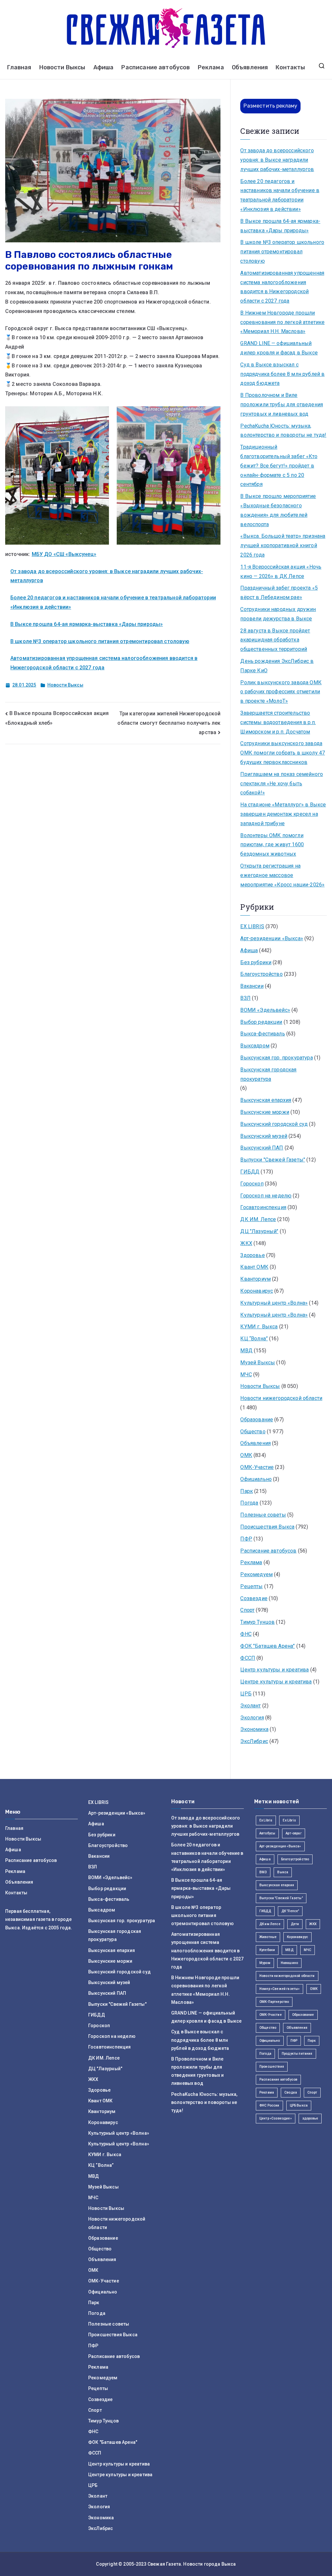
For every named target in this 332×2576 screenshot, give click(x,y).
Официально (256, 1479)
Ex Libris (266, 1820)
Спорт (247, 1610)
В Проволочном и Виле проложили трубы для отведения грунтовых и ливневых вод (282, 404)
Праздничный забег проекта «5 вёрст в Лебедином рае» (279, 593)
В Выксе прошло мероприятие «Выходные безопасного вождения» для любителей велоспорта (278, 510)
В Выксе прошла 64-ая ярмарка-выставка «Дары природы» (87, 624)
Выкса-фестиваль (262, 1034)
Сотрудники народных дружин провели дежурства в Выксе (278, 614)
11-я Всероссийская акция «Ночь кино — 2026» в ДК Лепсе (281, 572)
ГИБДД (250, 1172)
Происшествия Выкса (267, 1527)
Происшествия (272, 2067)
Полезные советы (263, 1515)
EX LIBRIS (252, 926)
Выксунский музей (264, 1136)
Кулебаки (267, 1950)
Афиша (104, 67)
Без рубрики (256, 962)
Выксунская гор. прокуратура (276, 1058)
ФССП (248, 1658)
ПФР (246, 1539)
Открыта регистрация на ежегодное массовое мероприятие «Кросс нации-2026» (282, 875)
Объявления (250, 67)
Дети (295, 1924)
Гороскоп (252, 1184)
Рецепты (251, 1586)
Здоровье (252, 1255)
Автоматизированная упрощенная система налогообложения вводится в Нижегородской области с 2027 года (282, 287)
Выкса (283, 1872)
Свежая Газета (164, 2564)
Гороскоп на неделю (266, 1196)
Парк (247, 1491)
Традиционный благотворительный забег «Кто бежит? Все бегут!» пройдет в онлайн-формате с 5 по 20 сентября (279, 466)
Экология (252, 1718)
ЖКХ (246, 1243)
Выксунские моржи (265, 1112)
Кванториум (255, 1279)
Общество (253, 1432)
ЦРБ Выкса (299, 2105)
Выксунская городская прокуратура (268, 1074)
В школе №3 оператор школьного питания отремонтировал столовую (100, 641)
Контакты (290, 67)
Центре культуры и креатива (276, 1682)
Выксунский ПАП (262, 1148)
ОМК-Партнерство (274, 2002)
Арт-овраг (293, 1833)
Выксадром (255, 1046)
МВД (246, 1351)
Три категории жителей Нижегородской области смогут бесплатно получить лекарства (169, 723)
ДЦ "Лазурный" (259, 1231)
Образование (257, 1420)
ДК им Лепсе (270, 1924)
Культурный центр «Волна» (274, 1303)
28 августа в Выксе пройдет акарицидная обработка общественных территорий (275, 640)
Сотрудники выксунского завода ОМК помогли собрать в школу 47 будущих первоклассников (283, 753)
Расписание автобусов (155, 67)
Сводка (291, 2092)
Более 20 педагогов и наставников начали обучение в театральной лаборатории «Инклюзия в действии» (280, 195)
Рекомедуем (256, 1574)
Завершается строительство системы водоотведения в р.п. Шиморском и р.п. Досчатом (278, 722)
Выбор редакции (261, 1022)
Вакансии (252, 986)
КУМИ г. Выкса (259, 1327)
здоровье (310, 2118)
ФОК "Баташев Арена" (267, 1646)
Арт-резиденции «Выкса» (272, 938)
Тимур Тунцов (257, 1622)
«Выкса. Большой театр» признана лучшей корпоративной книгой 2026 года (283, 545)
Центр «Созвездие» (276, 2118)
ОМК (246, 1455)
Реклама (211, 67)
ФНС (246, 1634)
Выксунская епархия (266, 1100)
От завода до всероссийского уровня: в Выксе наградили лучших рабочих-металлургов (277, 160)
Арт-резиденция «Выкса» (280, 1846)
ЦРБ (246, 1694)
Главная (19, 67)
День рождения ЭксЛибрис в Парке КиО (277, 666)
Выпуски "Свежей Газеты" (273, 1160)
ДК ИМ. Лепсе (258, 1219)
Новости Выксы (62, 67)
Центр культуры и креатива (274, 1670)
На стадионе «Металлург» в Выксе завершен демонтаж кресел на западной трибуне (283, 814)
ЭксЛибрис (254, 1741)
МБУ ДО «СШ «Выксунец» (64, 554)
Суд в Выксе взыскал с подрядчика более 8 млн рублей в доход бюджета (282, 374)
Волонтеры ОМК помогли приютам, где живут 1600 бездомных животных (272, 845)
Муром (265, 1963)
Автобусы (267, 1833)
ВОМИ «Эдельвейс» (265, 1010)
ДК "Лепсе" (290, 1911)
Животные (268, 1937)
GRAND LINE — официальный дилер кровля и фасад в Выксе (279, 348)
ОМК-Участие (257, 1467)
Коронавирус (257, 1291)
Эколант (250, 1706)
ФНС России (269, 2105)
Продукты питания (297, 2054)
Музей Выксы (258, 1363)
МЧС (246, 1375)
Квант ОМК (254, 1267)
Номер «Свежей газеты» (279, 1989)
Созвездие (254, 1598)
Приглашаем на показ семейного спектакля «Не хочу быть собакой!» (282, 784)
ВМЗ (263, 1872)
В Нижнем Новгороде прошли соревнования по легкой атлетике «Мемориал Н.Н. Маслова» (282, 322)
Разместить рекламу (270, 106)
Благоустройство (261, 974)
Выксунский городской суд (274, 1124)
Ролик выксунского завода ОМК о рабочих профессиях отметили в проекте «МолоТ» (281, 692)
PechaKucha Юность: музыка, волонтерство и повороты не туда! (283, 431)
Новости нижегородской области (281, 1398)
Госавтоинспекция (263, 1207)
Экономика (254, 1729)
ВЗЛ (245, 998)
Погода (249, 1503)
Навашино (289, 1963)
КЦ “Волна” (254, 1339)
